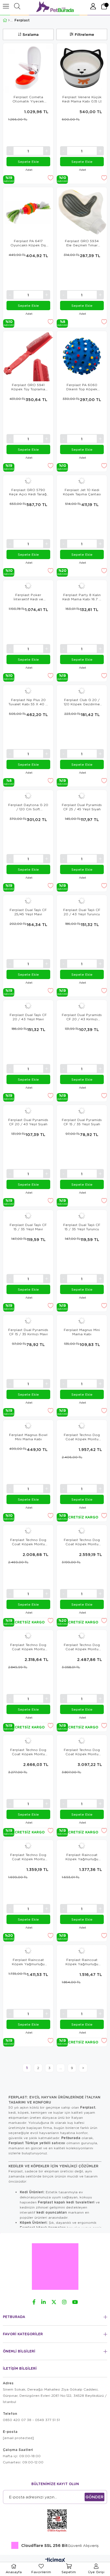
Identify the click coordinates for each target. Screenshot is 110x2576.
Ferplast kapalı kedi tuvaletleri (66, 2202)
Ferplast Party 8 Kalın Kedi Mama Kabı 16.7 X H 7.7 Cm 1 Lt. (82, 597)
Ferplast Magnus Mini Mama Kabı (82, 1332)
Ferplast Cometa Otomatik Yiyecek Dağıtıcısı (28, 99)
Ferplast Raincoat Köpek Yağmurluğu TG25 (82, 1857)
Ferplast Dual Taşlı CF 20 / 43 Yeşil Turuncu (82, 912)
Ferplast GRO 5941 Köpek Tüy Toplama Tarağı (28, 387)
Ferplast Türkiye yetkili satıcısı (37, 2143)
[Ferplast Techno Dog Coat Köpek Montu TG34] (82, 1426)
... (61, 2068)
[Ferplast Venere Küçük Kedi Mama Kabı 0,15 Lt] (82, 68)
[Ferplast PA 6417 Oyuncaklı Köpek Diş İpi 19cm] (28, 212)
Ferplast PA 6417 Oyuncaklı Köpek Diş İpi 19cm (28, 243)
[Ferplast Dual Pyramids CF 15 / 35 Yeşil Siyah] (82, 1111)
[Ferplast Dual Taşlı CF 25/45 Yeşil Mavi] (28, 901)
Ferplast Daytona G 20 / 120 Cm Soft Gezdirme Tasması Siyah (28, 807)
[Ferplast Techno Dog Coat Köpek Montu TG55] (28, 1741)
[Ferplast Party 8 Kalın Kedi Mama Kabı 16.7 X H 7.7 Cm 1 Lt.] (82, 586)
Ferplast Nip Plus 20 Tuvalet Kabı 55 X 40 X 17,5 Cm (28, 702)
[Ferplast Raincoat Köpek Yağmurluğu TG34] (82, 1951)
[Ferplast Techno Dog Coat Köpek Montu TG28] (28, 1846)
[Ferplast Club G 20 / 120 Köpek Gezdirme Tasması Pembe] (82, 691)
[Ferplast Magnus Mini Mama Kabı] (82, 1321)
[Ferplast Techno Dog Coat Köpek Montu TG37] (28, 1531)
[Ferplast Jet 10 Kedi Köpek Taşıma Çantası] (82, 481)
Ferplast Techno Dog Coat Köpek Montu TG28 (28, 1857)
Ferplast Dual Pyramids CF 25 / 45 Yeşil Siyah (82, 807)
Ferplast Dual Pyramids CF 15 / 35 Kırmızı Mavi (28, 1332)
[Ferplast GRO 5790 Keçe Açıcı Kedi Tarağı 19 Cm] (28, 481)
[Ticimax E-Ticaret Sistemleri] (55, 2560)
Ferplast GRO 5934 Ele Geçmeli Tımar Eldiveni (82, 243)
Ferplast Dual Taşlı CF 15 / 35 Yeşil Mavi (28, 1227)
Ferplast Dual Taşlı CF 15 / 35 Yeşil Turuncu (82, 1227)
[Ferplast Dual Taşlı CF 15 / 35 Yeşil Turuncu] (82, 1216)
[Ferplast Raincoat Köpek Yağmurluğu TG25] (82, 1846)
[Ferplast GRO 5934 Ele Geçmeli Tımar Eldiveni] (82, 212)
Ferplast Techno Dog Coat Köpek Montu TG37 (28, 1542)
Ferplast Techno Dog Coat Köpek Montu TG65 (82, 1752)
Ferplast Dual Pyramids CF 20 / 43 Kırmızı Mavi (82, 1017)
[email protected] (18, 2438)
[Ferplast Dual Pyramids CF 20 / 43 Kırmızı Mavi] (82, 1006)
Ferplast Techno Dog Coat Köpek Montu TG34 (82, 1437)
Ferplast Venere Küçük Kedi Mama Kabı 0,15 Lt (82, 99)
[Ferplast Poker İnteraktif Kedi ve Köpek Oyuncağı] (28, 586)
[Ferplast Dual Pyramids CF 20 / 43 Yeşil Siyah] (28, 1111)
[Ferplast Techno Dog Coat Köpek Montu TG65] (82, 1741)
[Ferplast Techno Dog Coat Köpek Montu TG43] (82, 1531)
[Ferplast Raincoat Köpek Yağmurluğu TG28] (28, 1951)
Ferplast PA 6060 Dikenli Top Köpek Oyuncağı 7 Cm (82, 387)
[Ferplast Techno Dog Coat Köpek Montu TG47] (28, 1636)
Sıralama (31, 34)
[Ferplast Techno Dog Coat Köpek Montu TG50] (82, 1636)
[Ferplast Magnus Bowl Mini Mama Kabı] (28, 1426)
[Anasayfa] (9, 20)
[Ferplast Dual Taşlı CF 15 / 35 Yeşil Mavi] (28, 1216)
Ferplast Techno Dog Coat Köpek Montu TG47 (28, 1647)
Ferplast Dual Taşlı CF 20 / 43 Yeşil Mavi (28, 1017)
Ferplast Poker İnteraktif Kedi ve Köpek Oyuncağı (28, 597)
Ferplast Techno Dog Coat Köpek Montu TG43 (82, 1542)
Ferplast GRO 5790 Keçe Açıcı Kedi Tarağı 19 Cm (28, 492)
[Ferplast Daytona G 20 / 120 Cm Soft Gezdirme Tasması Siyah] (28, 796)
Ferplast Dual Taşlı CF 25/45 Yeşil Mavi (28, 912)
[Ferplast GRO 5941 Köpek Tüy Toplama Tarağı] (28, 356)
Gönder (94, 2497)
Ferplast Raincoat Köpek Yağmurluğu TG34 (82, 1962)
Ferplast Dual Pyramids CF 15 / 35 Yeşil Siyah (82, 1122)
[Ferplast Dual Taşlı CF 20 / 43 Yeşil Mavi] (28, 1006)
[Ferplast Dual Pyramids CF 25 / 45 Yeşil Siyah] (82, 796)
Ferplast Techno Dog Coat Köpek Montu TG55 (28, 1752)
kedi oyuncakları (52, 2212)
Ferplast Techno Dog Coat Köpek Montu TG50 (82, 1647)
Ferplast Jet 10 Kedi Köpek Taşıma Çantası (82, 492)
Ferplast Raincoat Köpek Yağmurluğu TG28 (28, 1962)
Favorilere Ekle (50, 178)
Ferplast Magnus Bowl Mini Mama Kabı (28, 1437)
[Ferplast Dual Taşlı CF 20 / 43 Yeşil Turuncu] (82, 901)
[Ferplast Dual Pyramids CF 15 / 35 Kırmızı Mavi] (28, 1321)
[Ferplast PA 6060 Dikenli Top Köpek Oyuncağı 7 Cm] (82, 356)
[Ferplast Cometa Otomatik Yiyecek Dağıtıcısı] (28, 68)
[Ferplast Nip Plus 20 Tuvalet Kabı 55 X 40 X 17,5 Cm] (28, 691)
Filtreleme (84, 34)
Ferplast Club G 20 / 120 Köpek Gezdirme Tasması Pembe (82, 702)
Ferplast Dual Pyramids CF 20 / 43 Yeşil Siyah (28, 1122)
